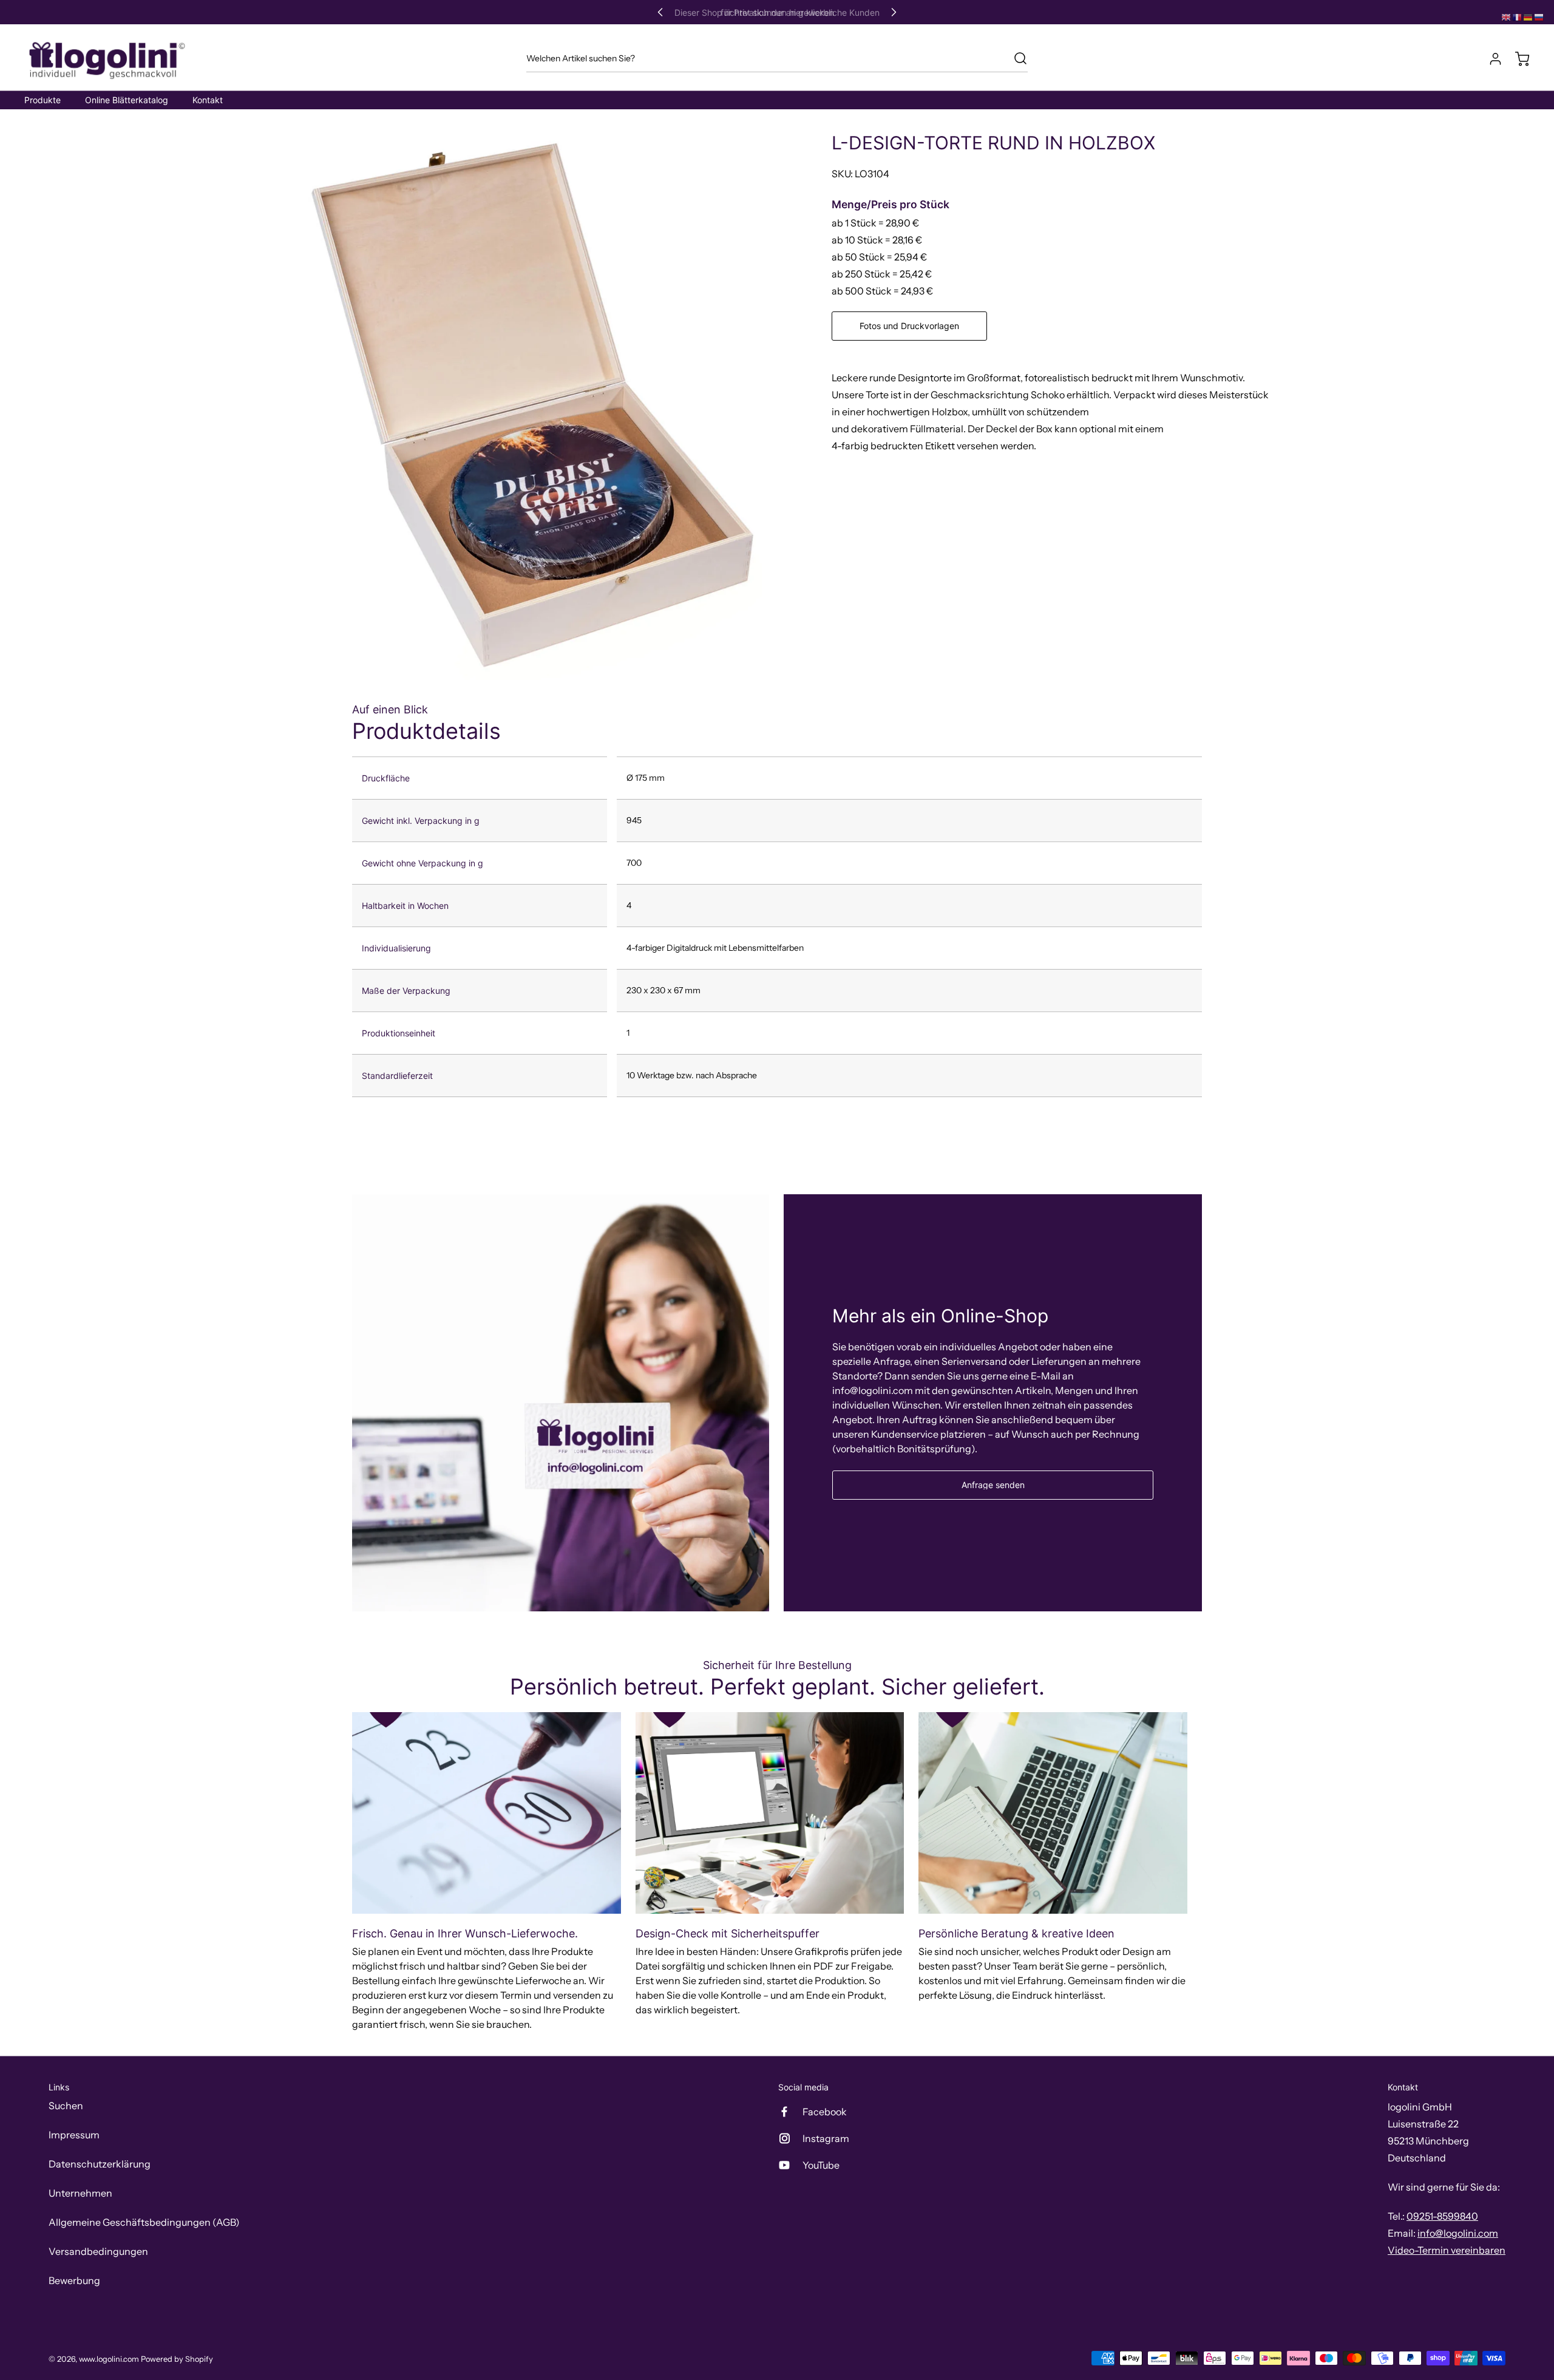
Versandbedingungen (98, 2251)
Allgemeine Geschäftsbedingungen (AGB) (144, 2222)
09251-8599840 (1442, 2216)
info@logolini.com (1458, 2233)
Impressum (74, 2135)
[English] (1507, 16)
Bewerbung (74, 2280)
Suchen (66, 2106)
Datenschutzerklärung (100, 2164)
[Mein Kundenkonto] (1490, 59)
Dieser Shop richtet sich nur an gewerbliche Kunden (777, 12)
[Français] (1518, 16)
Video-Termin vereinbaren (1447, 2250)
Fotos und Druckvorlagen (909, 326)
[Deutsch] (1529, 16)
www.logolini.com (109, 2359)
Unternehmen (80, 2193)
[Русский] (1539, 16)
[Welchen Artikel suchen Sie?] (1014, 58)
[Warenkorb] (1516, 59)
